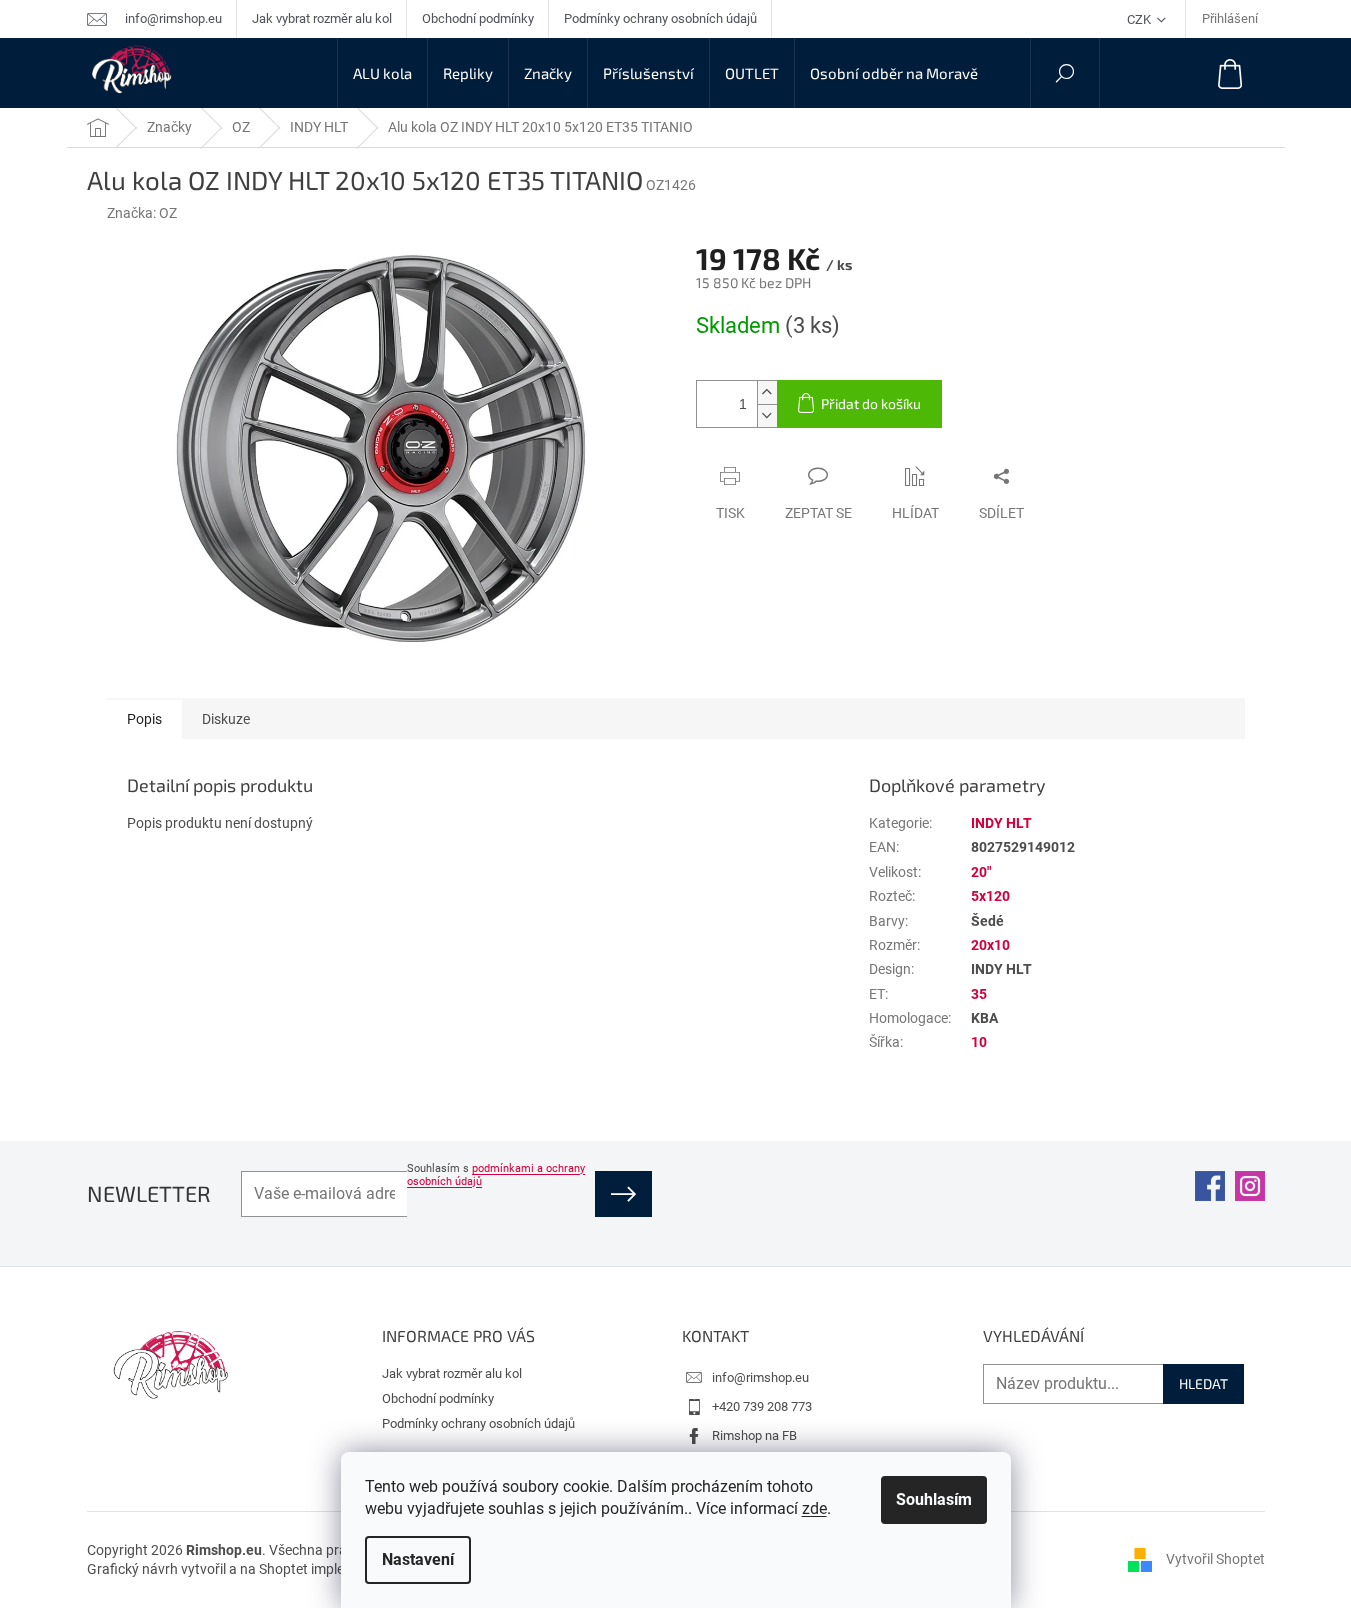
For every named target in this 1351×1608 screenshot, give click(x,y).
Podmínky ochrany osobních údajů (660, 18)
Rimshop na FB (754, 1435)
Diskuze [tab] (226, 719)
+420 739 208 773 (762, 1406)
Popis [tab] (144, 719)
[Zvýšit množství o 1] (767, 392)
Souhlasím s (496, 1175)
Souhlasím (934, 1499)
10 (979, 1042)
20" (981, 872)
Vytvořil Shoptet (1215, 1559)
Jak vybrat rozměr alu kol (322, 18)
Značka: (142, 213)
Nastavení (418, 1559)
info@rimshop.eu (760, 1377)
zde (814, 1508)
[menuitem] (382, 73)
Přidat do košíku (871, 403)
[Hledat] (1065, 73)
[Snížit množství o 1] (767, 415)
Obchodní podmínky (478, 18)
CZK (1140, 19)
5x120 (990, 896)
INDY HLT (1001, 823)
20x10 (990, 945)
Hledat (1203, 1383)
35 (979, 994)
